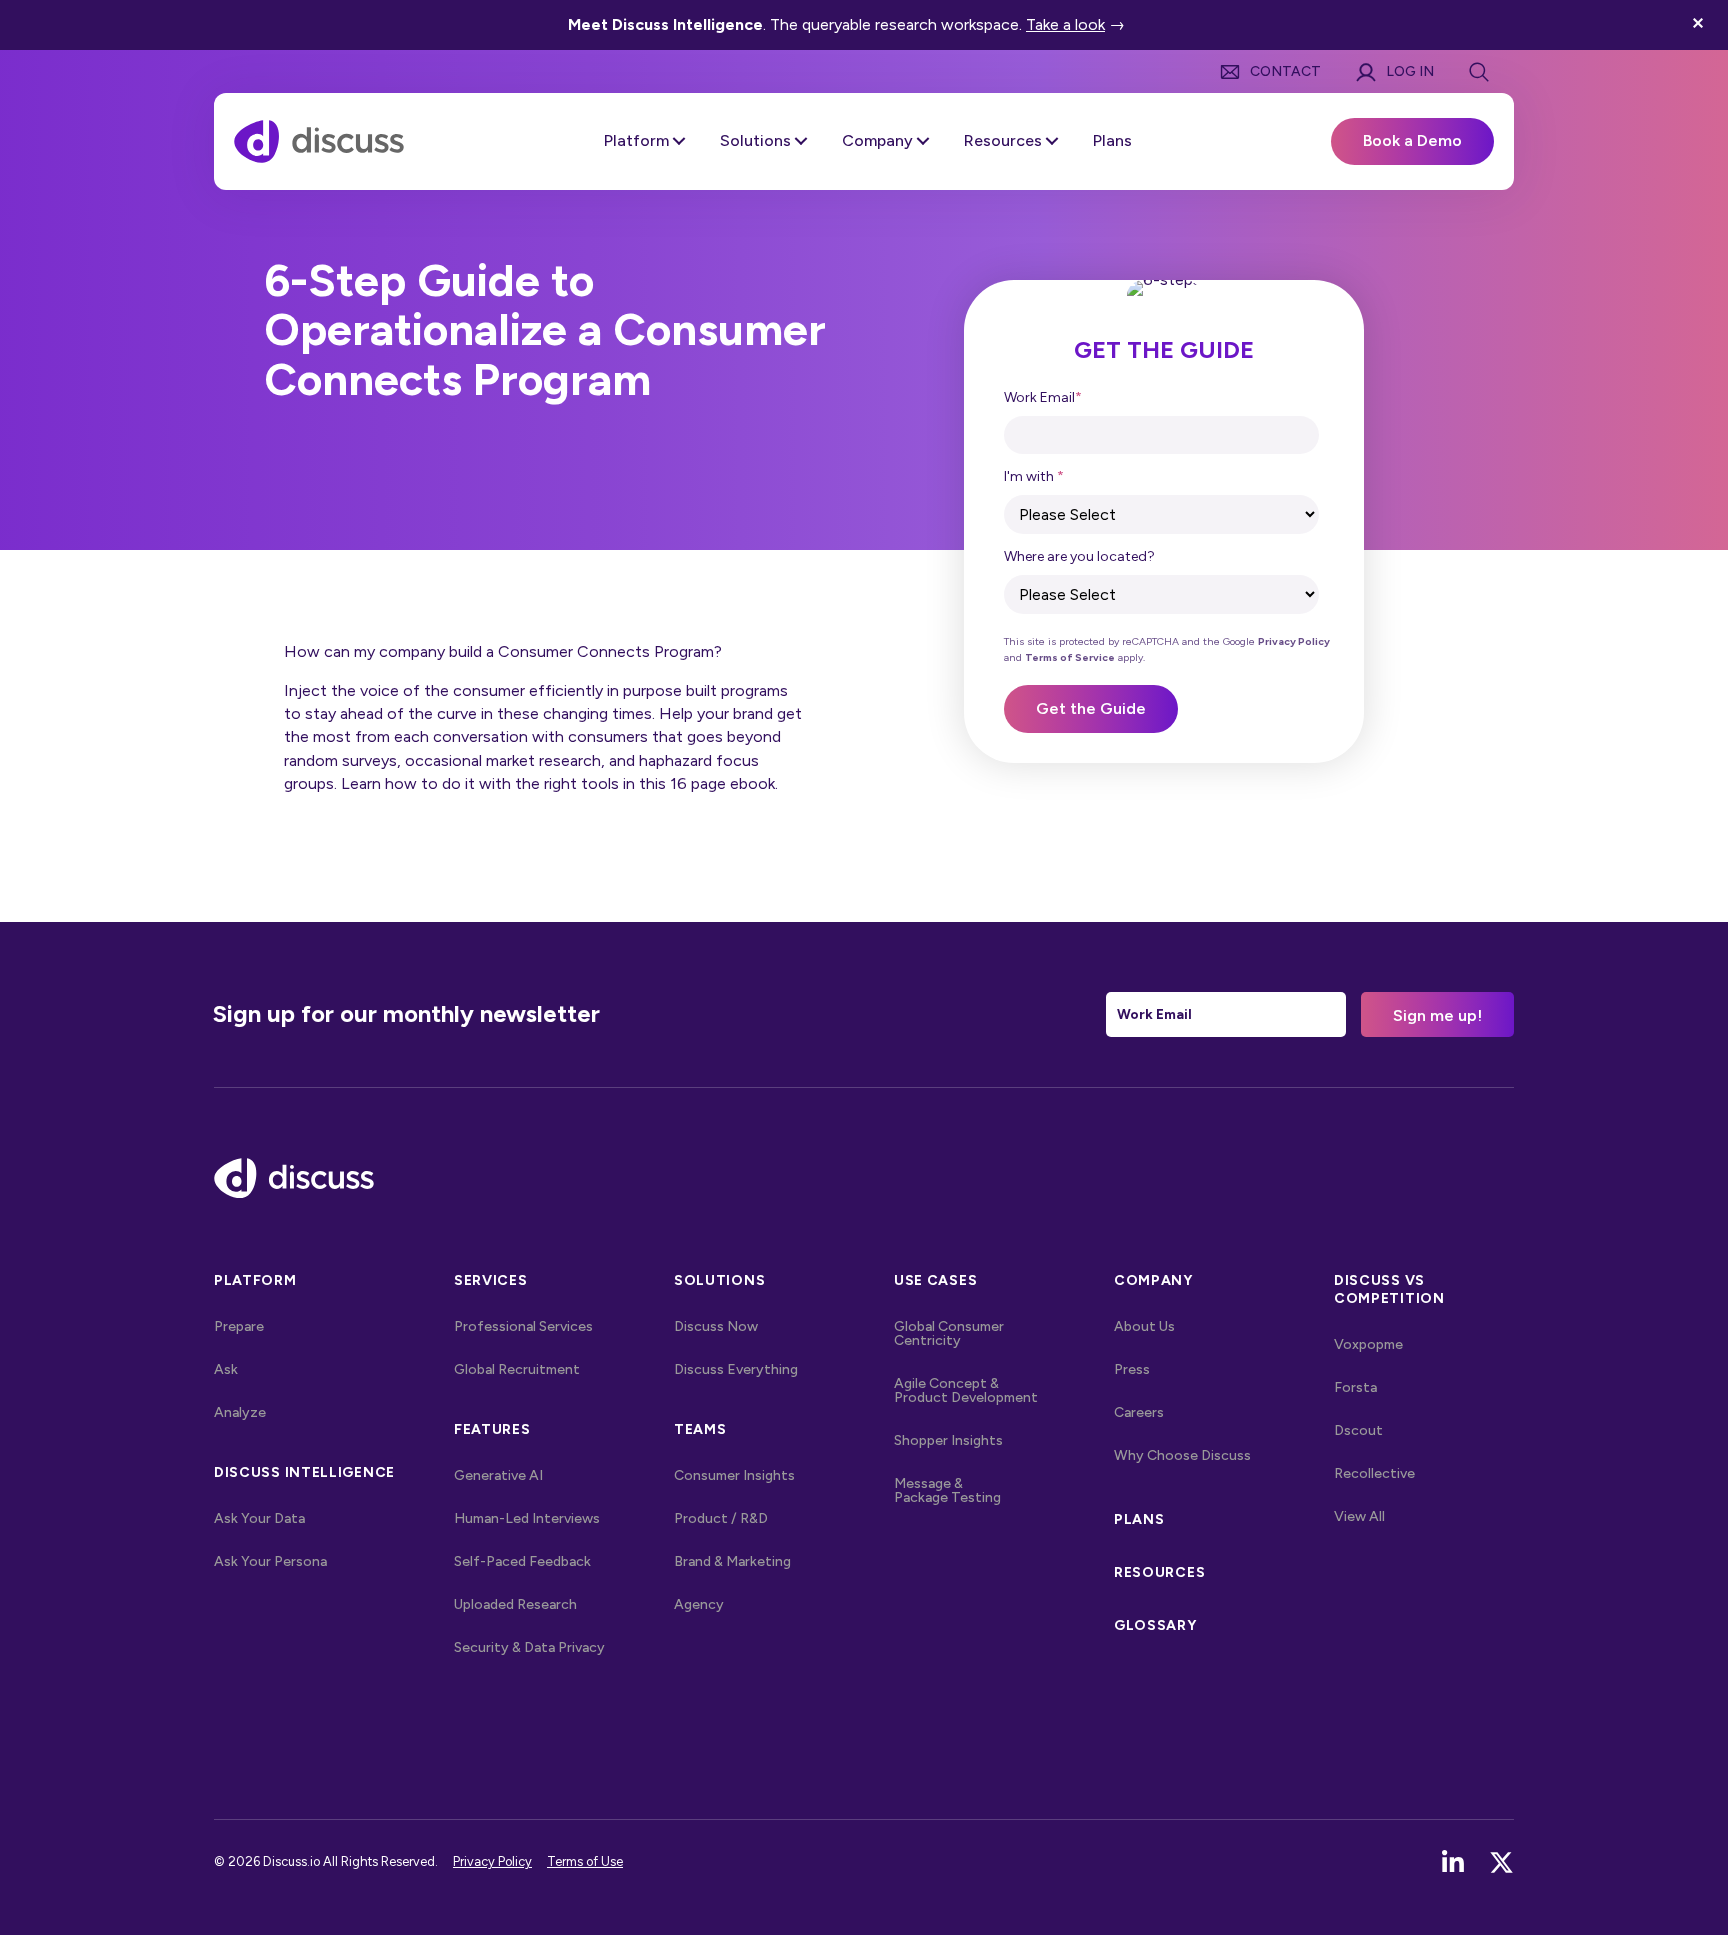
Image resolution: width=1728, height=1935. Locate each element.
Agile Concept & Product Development (966, 1390)
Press (1132, 1369)
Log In (1410, 71)
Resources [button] (1003, 140)
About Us (1144, 1326)
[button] (1700, 25)
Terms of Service (1070, 657)
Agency (699, 1604)
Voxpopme (1368, 1344)
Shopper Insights (948, 1440)
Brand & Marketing (732, 1561)
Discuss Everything (736, 1369)
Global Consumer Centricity (949, 1333)
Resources (1159, 1572)
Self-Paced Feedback (522, 1561)
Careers (1139, 1412)
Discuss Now (716, 1326)
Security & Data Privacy (529, 1647)
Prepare (239, 1326)
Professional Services (523, 1326)
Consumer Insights (734, 1475)
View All (1401, 1516)
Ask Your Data (259, 1518)
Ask (226, 1369)
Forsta (1355, 1387)
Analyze (240, 1412)
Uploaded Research (515, 1604)
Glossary (1155, 1625)
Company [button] (877, 140)
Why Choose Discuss (1182, 1455)
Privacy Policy (1294, 641)
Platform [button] (636, 140)
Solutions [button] (755, 140)
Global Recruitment (517, 1369)
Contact (1285, 71)
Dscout (1358, 1430)
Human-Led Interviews (527, 1518)
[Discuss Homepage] (319, 139)
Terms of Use (585, 1861)
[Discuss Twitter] (1501, 1863)
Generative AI (498, 1475)
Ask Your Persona (270, 1561)
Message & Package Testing (947, 1490)
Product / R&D (721, 1518)
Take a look (1065, 24)
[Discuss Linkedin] (1453, 1863)
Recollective (1374, 1473)
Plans (1112, 140)
